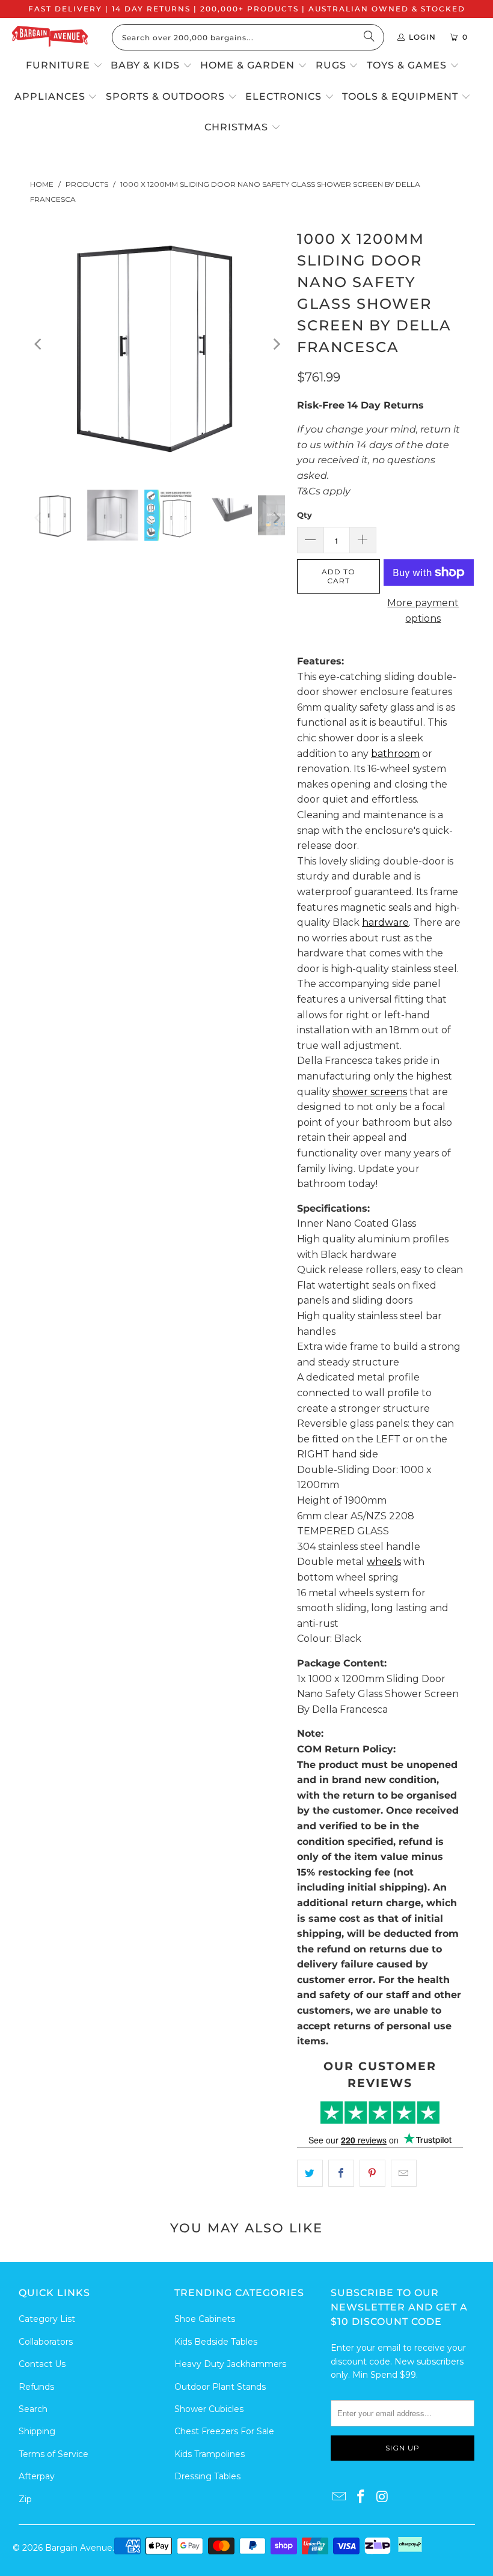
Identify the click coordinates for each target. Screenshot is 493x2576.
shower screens (370, 1092)
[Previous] (39, 344)
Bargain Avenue (79, 2548)
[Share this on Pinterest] (372, 2173)
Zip (25, 2499)
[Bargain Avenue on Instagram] (382, 2497)
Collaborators (46, 2342)
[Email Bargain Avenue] (340, 2497)
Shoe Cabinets (205, 2319)
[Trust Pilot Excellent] (380, 2113)
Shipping (37, 2431)
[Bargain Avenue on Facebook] (361, 2497)
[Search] (369, 37)
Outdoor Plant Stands (220, 2387)
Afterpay (37, 2476)
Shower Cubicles (209, 2409)
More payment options (423, 611)
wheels (384, 1562)
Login (422, 37)
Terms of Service (54, 2454)
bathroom (395, 754)
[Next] (276, 344)
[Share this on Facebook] (341, 2173)
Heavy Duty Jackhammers (230, 2364)
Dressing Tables (207, 2476)
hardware (385, 922)
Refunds (36, 2387)
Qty (305, 515)
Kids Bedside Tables (216, 2342)
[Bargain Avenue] (50, 38)
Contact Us (42, 2364)
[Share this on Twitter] (310, 2173)
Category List (47, 2319)
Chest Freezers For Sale (224, 2431)
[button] (64, 66)
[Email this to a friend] (404, 2173)
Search (33, 2409)
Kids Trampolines (210, 2454)
